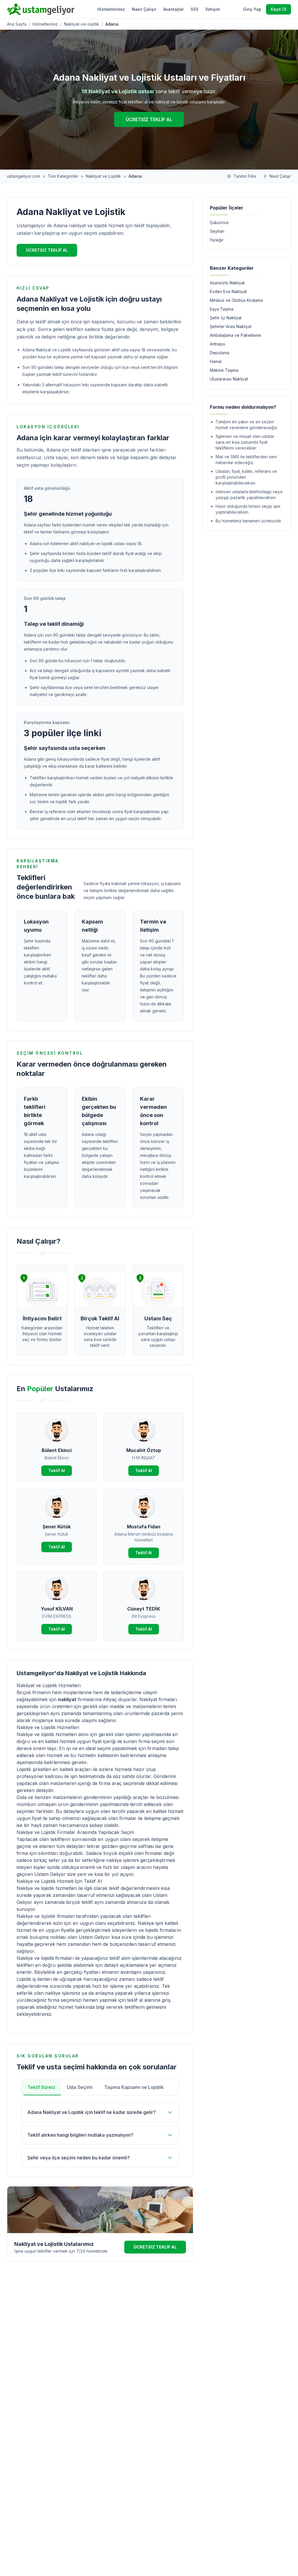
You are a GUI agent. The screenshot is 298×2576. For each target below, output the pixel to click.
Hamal (216, 361)
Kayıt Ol (279, 9)
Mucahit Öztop (144, 1450)
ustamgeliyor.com (24, 176)
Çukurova (219, 222)
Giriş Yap (252, 9)
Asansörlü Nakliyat (227, 283)
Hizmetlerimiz (111, 9)
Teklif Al (57, 1471)
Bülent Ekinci (57, 1450)
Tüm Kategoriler (63, 176)
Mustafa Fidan (144, 1527)
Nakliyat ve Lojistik (103, 176)
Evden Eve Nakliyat (228, 291)
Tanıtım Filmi (245, 176)
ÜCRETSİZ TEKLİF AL (149, 119)
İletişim (213, 9)
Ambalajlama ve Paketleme (235, 335)
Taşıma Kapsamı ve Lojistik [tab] (134, 2087)
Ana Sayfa (17, 24)
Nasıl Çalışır (144, 9)
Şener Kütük (57, 1527)
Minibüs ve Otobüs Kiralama (236, 300)
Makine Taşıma (224, 370)
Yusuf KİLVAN (57, 1609)
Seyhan (217, 231)
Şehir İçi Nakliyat (226, 318)
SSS (195, 9)
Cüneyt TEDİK (144, 1609)
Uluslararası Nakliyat (229, 379)
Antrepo (218, 344)
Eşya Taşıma (222, 309)
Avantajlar (173, 9)
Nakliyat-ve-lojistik (82, 24)
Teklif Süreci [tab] (41, 2087)
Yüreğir (217, 240)
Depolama (220, 353)
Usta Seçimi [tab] (80, 2087)
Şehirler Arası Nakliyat (231, 326)
